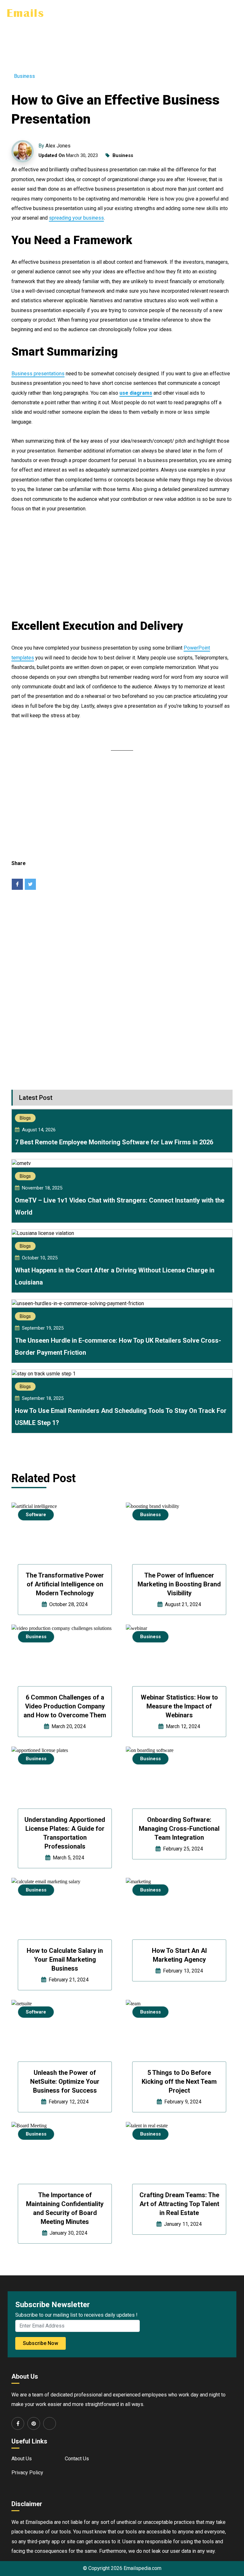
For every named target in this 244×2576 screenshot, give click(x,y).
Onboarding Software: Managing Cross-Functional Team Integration (179, 1829)
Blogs (25, 1118)
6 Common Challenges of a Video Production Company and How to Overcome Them (65, 1706)
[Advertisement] (122, 41)
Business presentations (38, 374)
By (54, 146)
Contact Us (77, 2459)
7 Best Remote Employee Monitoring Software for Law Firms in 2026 (114, 1142)
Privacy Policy (27, 2473)
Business (24, 76)
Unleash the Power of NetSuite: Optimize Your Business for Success (65, 2082)
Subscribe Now (41, 2343)
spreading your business (76, 218)
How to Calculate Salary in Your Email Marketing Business (65, 1959)
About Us (22, 2459)
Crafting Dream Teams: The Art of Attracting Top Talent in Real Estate (179, 2204)
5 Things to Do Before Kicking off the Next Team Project (179, 2082)
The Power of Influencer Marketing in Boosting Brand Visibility (179, 1584)
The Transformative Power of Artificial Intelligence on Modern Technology (65, 1584)
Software (36, 1515)
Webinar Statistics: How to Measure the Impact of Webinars (179, 1706)
